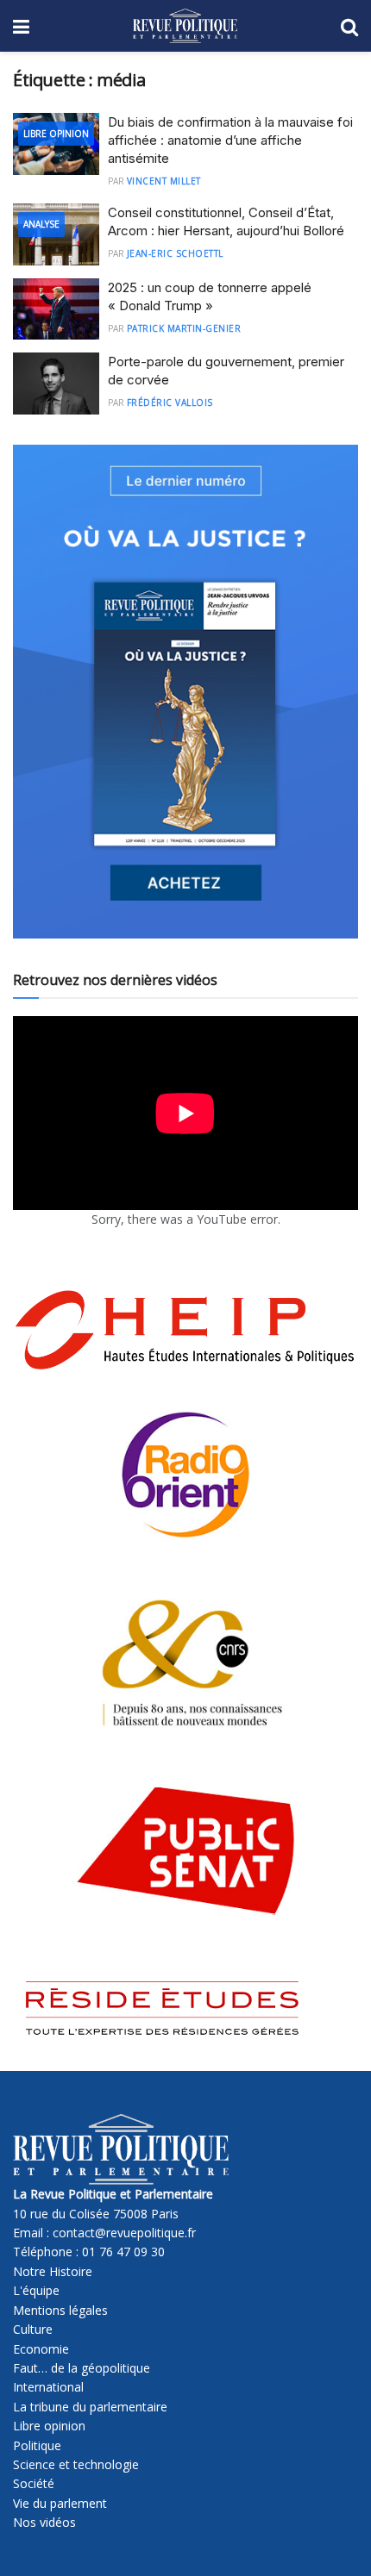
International (48, 2387)
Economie (41, 2349)
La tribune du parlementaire (90, 2407)
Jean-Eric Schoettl (175, 253)
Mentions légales (60, 2310)
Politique (37, 2445)
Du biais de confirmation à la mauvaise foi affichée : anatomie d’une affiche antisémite (230, 140)
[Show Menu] (21, 26)
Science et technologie (76, 2464)
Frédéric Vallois (170, 402)
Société (34, 2483)
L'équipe (36, 2290)
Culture (33, 2329)
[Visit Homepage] (185, 26)
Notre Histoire (53, 2271)
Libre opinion (49, 2426)
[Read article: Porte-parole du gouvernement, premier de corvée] (56, 384)
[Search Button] (349, 26)
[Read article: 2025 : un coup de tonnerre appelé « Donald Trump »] (56, 309)
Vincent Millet (164, 181)
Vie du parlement (60, 2503)
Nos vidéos (44, 2522)
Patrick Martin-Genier (184, 328)
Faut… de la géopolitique (82, 2368)
